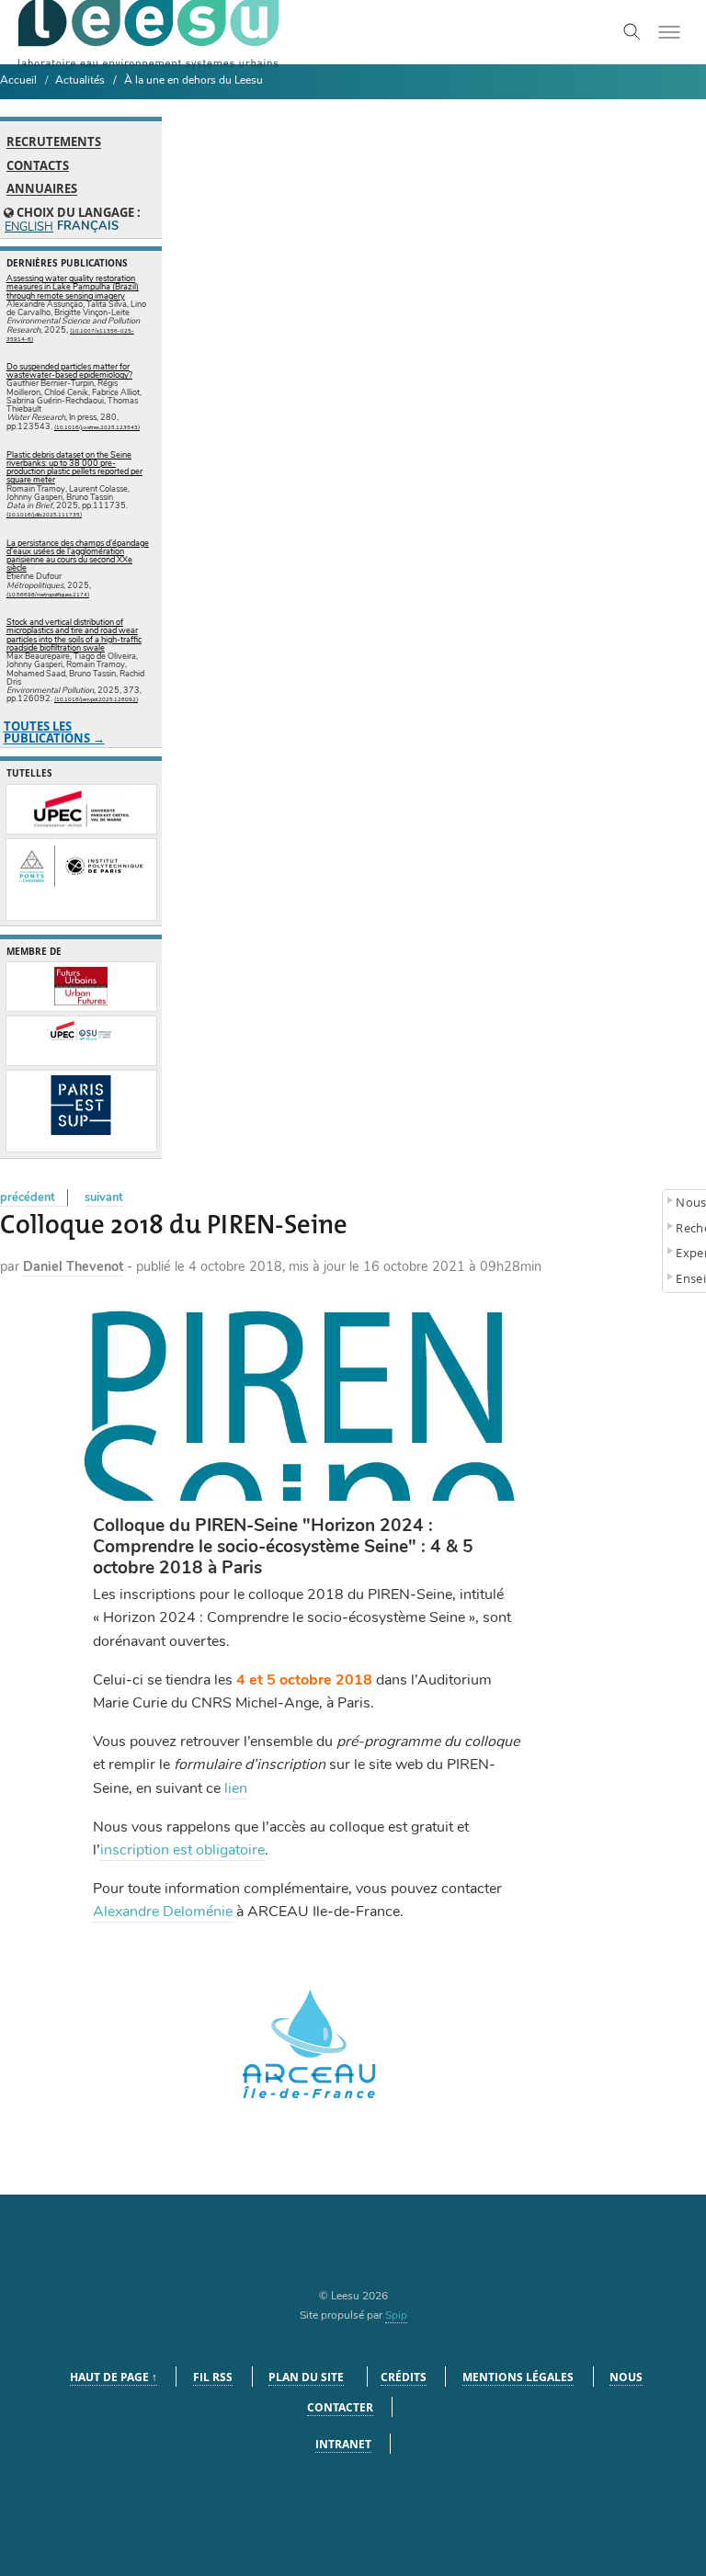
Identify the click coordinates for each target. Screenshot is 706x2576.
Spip (396, 2315)
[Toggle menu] (669, 32)
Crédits (404, 2377)
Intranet (343, 2444)
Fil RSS (213, 2377)
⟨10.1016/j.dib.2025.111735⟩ (44, 515)
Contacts (38, 165)
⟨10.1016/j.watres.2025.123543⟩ (97, 427)
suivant (104, 1197)
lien (236, 1788)
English (28, 227)
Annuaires (42, 189)
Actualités (80, 80)
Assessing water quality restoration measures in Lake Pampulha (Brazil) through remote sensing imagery (73, 287)
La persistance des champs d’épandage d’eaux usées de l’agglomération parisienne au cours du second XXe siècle (78, 556)
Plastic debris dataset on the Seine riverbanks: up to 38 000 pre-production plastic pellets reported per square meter (74, 468)
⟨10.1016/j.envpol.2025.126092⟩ (96, 699)
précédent (28, 1197)
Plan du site (306, 2377)
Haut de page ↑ (114, 2377)
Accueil (18, 80)
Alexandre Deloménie (163, 1912)
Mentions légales (518, 2377)
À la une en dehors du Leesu (194, 80)
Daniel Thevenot (73, 1266)
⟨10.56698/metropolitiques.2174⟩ (48, 595)
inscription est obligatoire (182, 1850)
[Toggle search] (632, 32)
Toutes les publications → (54, 732)
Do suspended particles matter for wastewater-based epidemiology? (69, 371)
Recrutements (54, 142)
